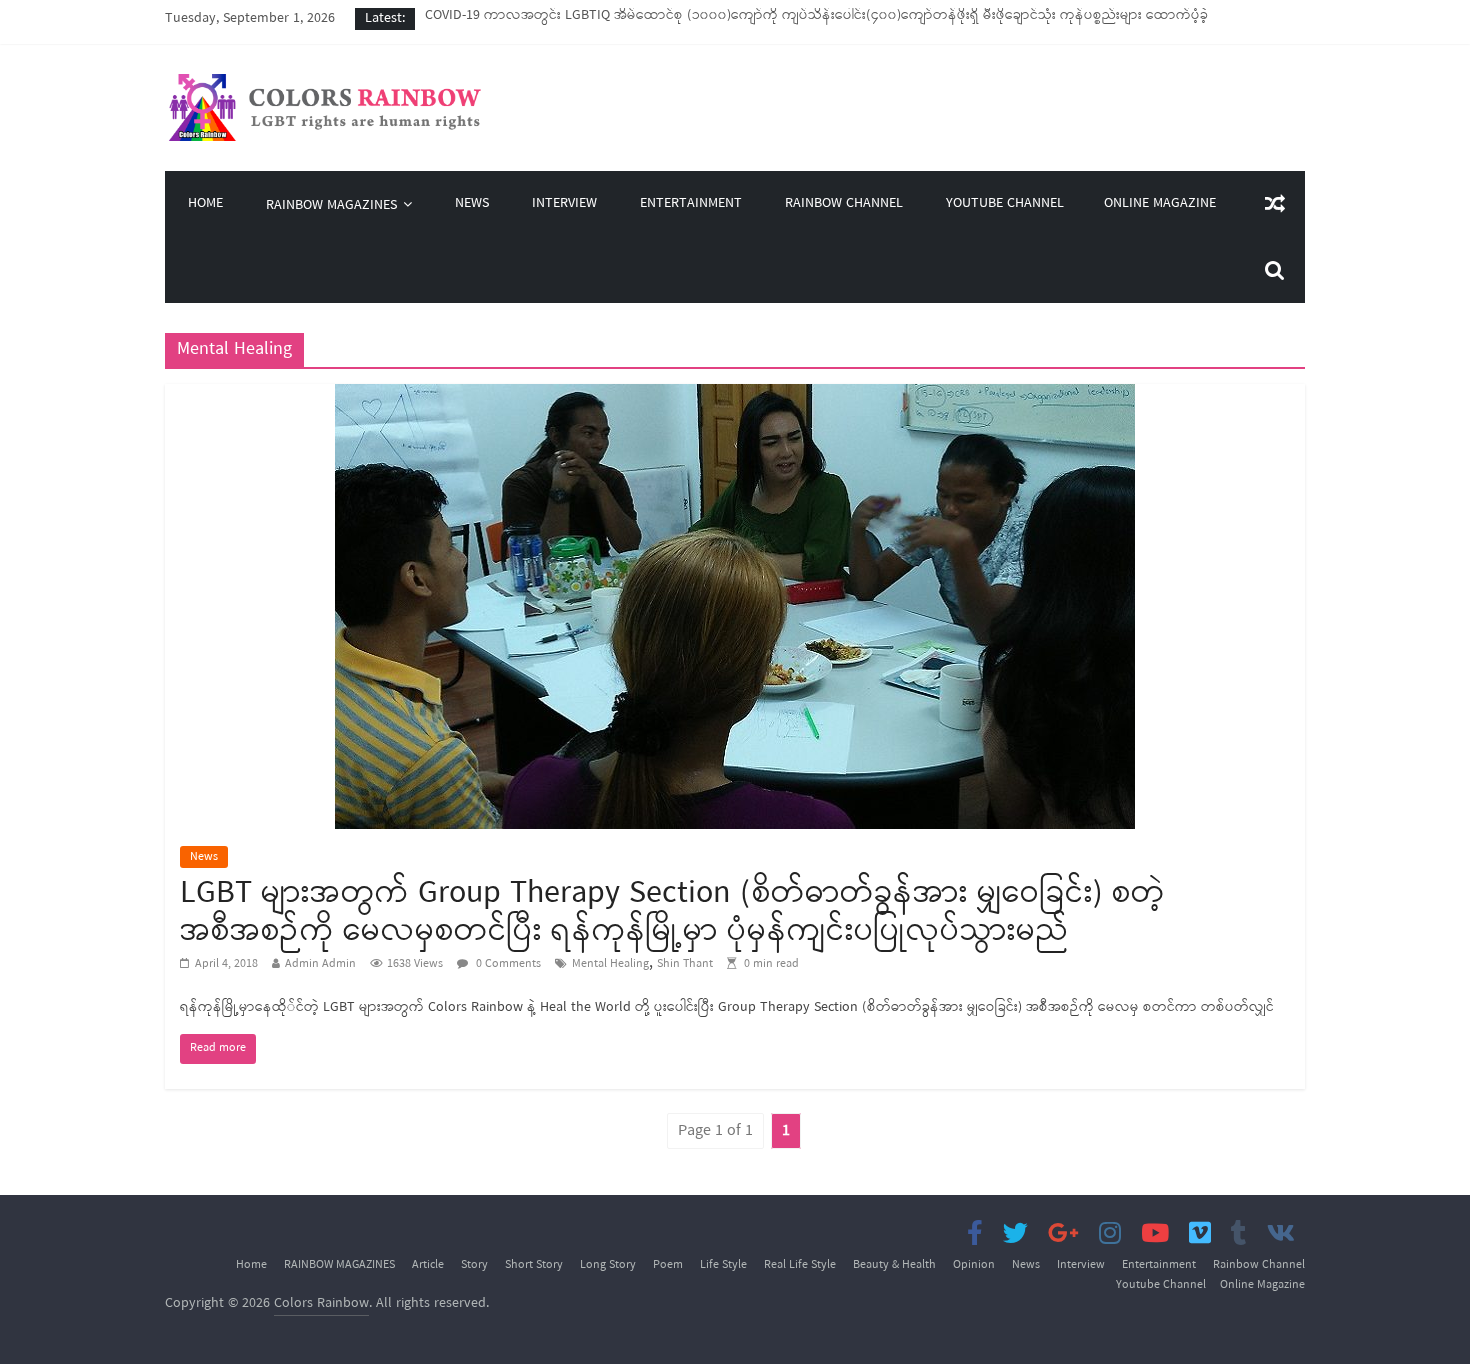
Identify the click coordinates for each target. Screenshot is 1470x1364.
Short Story (534, 1265)
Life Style (723, 1265)
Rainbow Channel (844, 204)
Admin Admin (320, 964)
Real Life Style (800, 1265)
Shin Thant (685, 964)
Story (474, 1265)
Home (205, 204)
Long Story (608, 1265)
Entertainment (691, 204)
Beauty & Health (894, 1265)
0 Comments (507, 964)
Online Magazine (1160, 203)
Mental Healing (610, 964)
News (472, 204)
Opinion (974, 1265)
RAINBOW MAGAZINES (331, 205)
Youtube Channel (1005, 204)
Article (428, 1265)
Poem (668, 1265)
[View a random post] (1275, 204)
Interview (564, 204)
